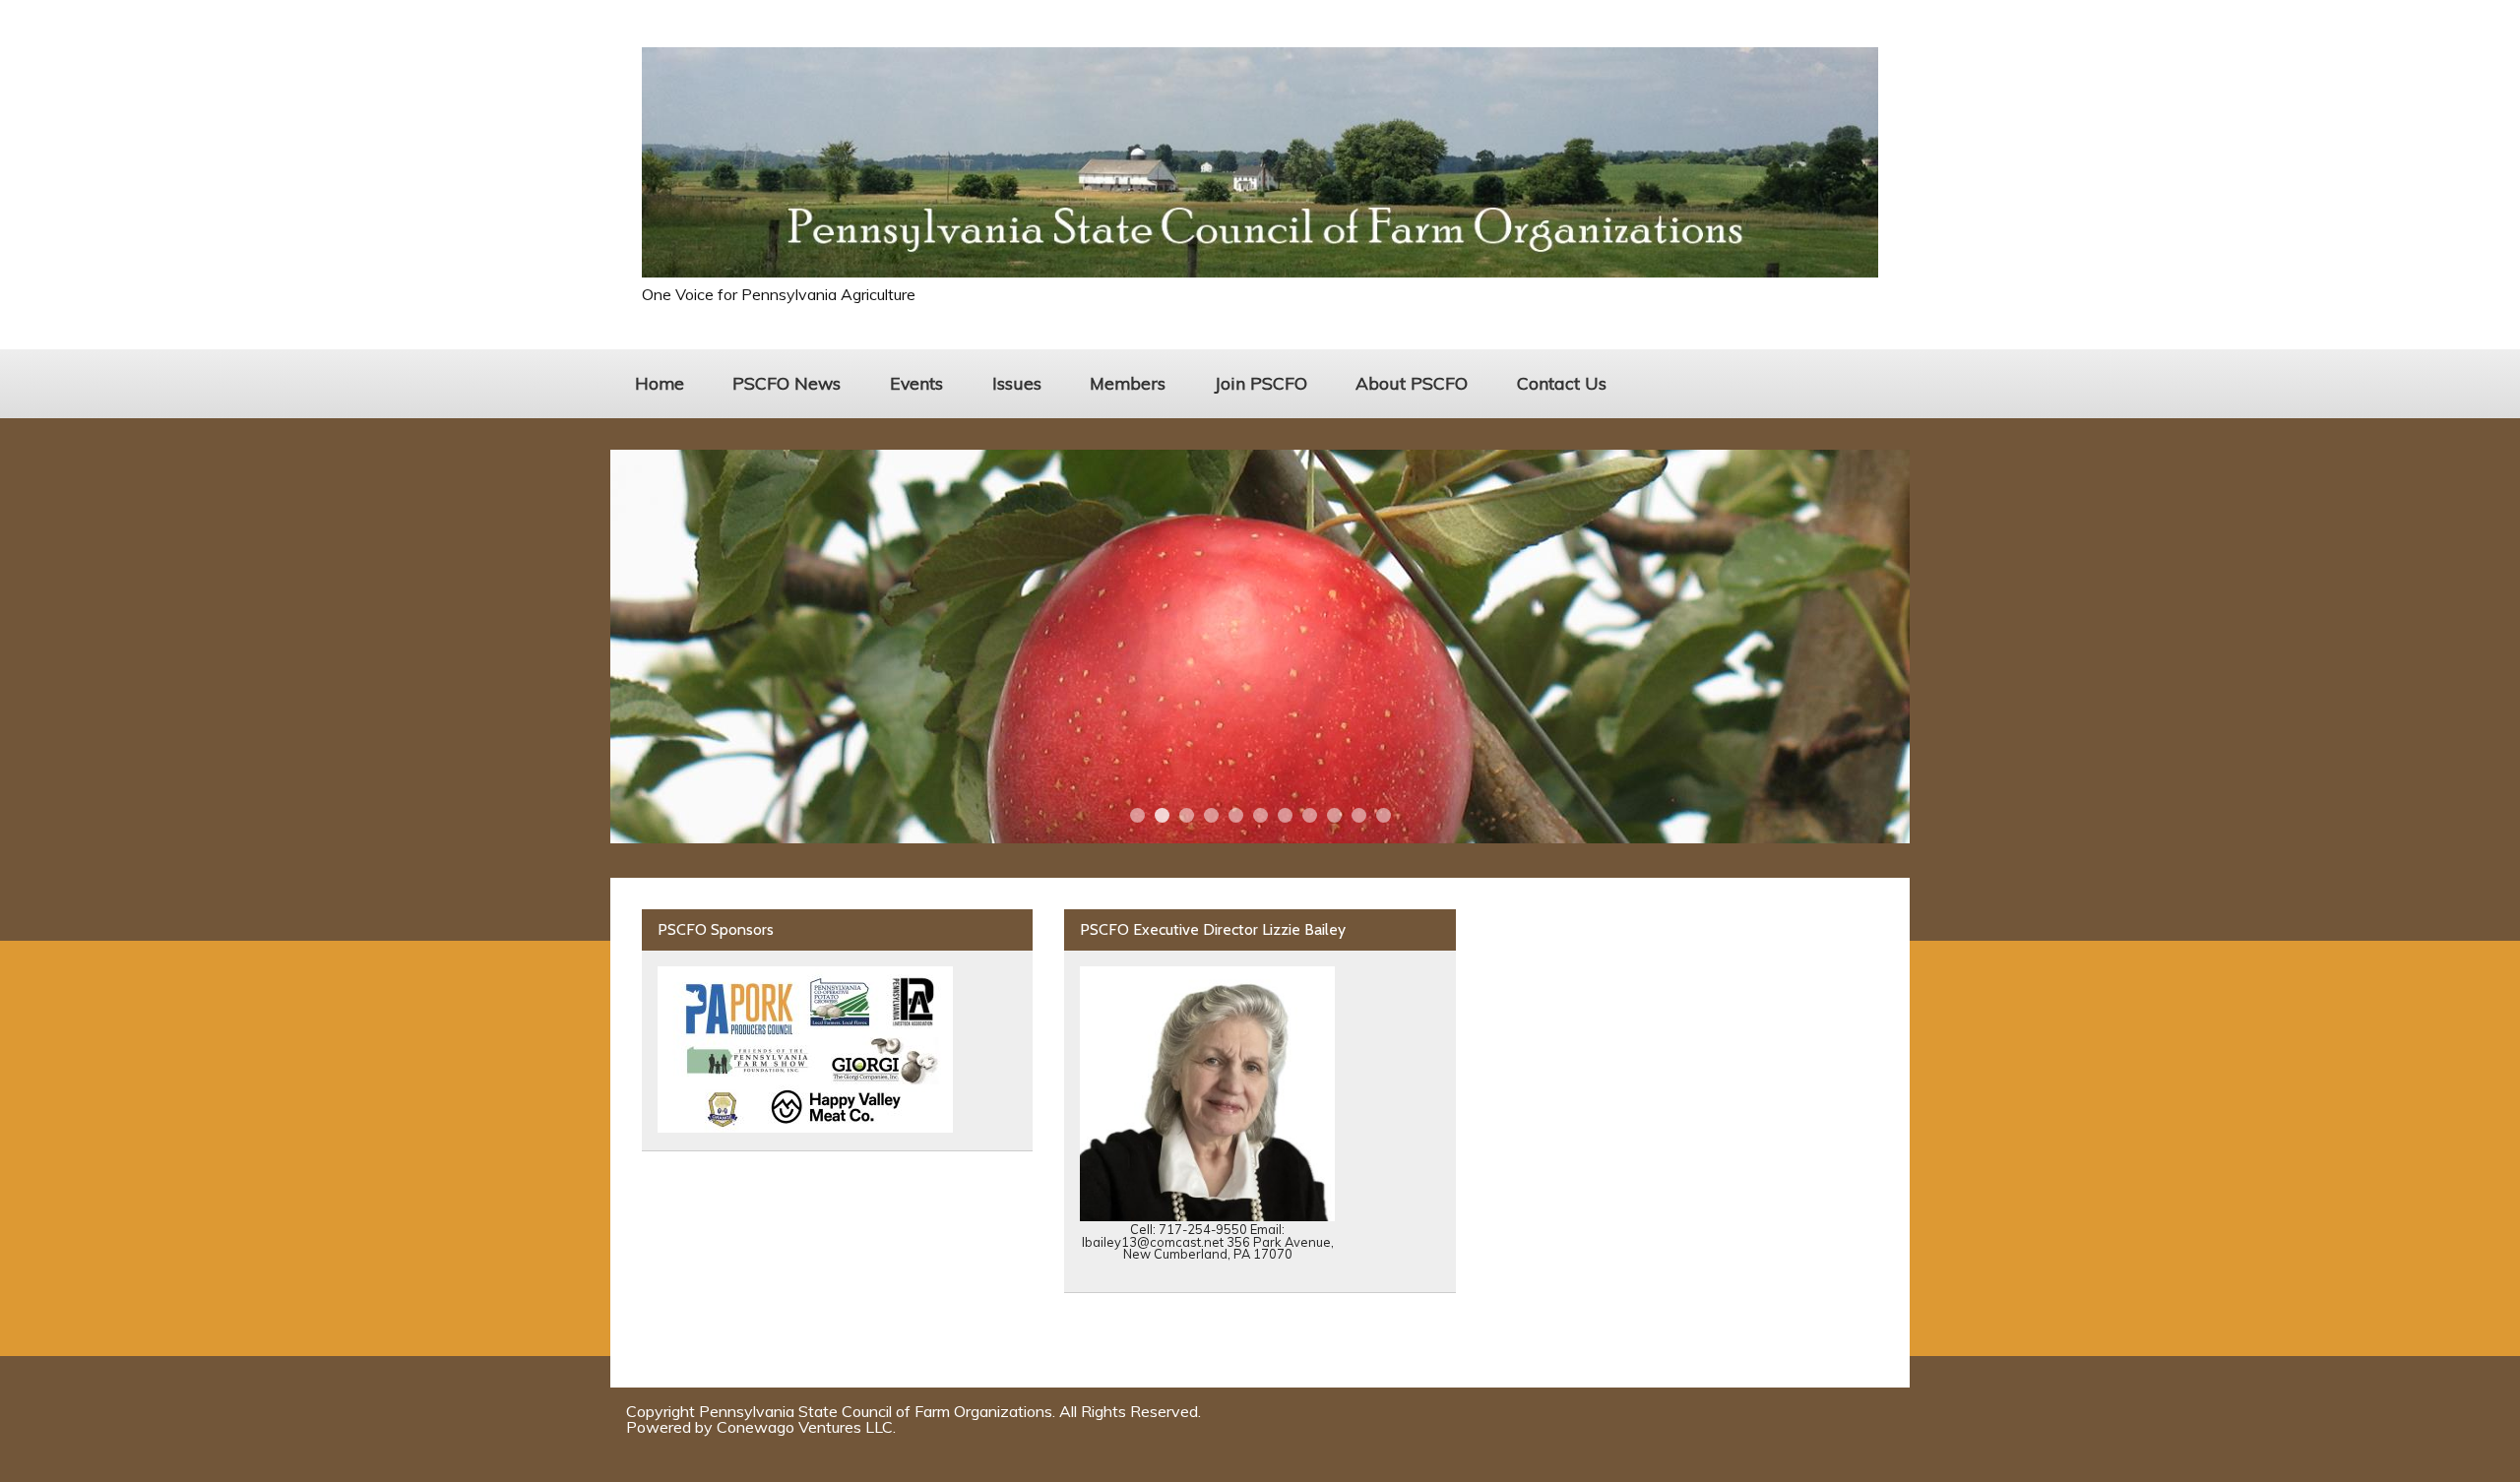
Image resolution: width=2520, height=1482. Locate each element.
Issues (1017, 383)
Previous (646, 647)
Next (1874, 647)
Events (916, 383)
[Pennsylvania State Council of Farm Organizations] (1260, 272)
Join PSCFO (1261, 383)
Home (660, 383)
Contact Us (1562, 383)
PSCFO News (787, 383)
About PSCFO (1412, 383)
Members (1128, 383)
